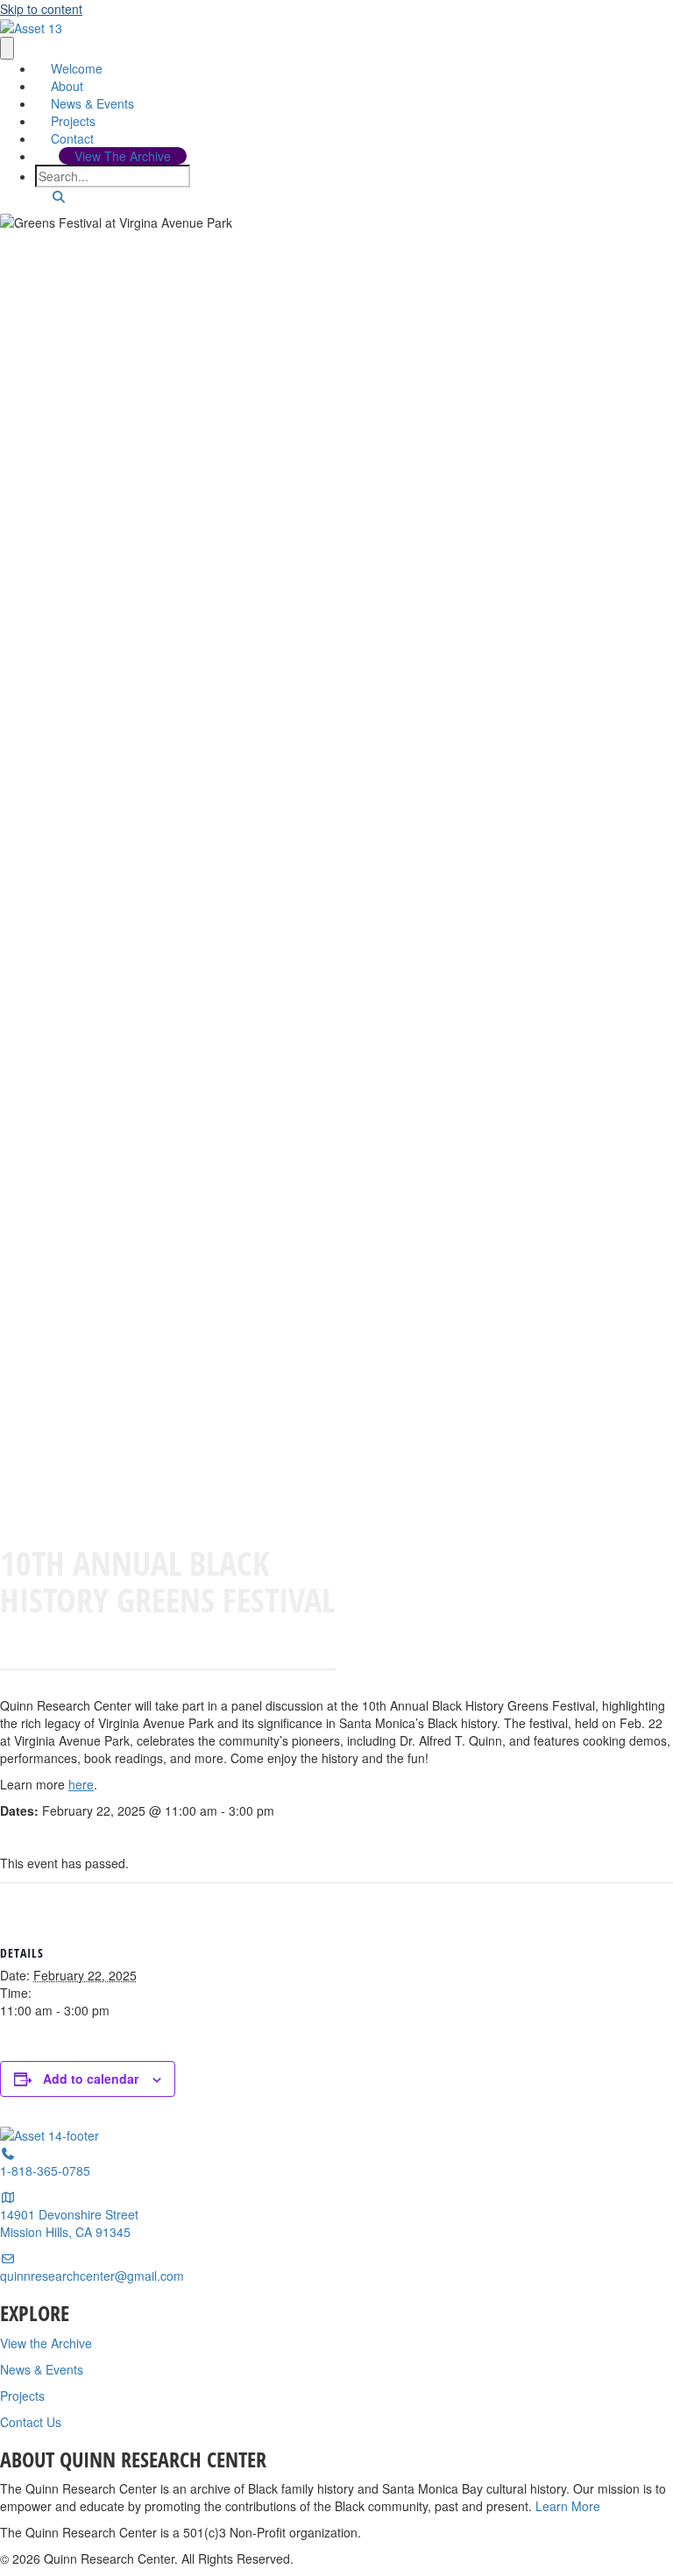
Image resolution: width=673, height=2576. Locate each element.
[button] (59, 196)
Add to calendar (91, 2078)
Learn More (568, 2506)
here (81, 1784)
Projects (73, 121)
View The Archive (123, 156)
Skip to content (41, 9)
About (67, 86)
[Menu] (7, 48)
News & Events (92, 103)
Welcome (77, 68)
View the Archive (46, 2343)
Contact (72, 138)
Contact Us (31, 2422)
